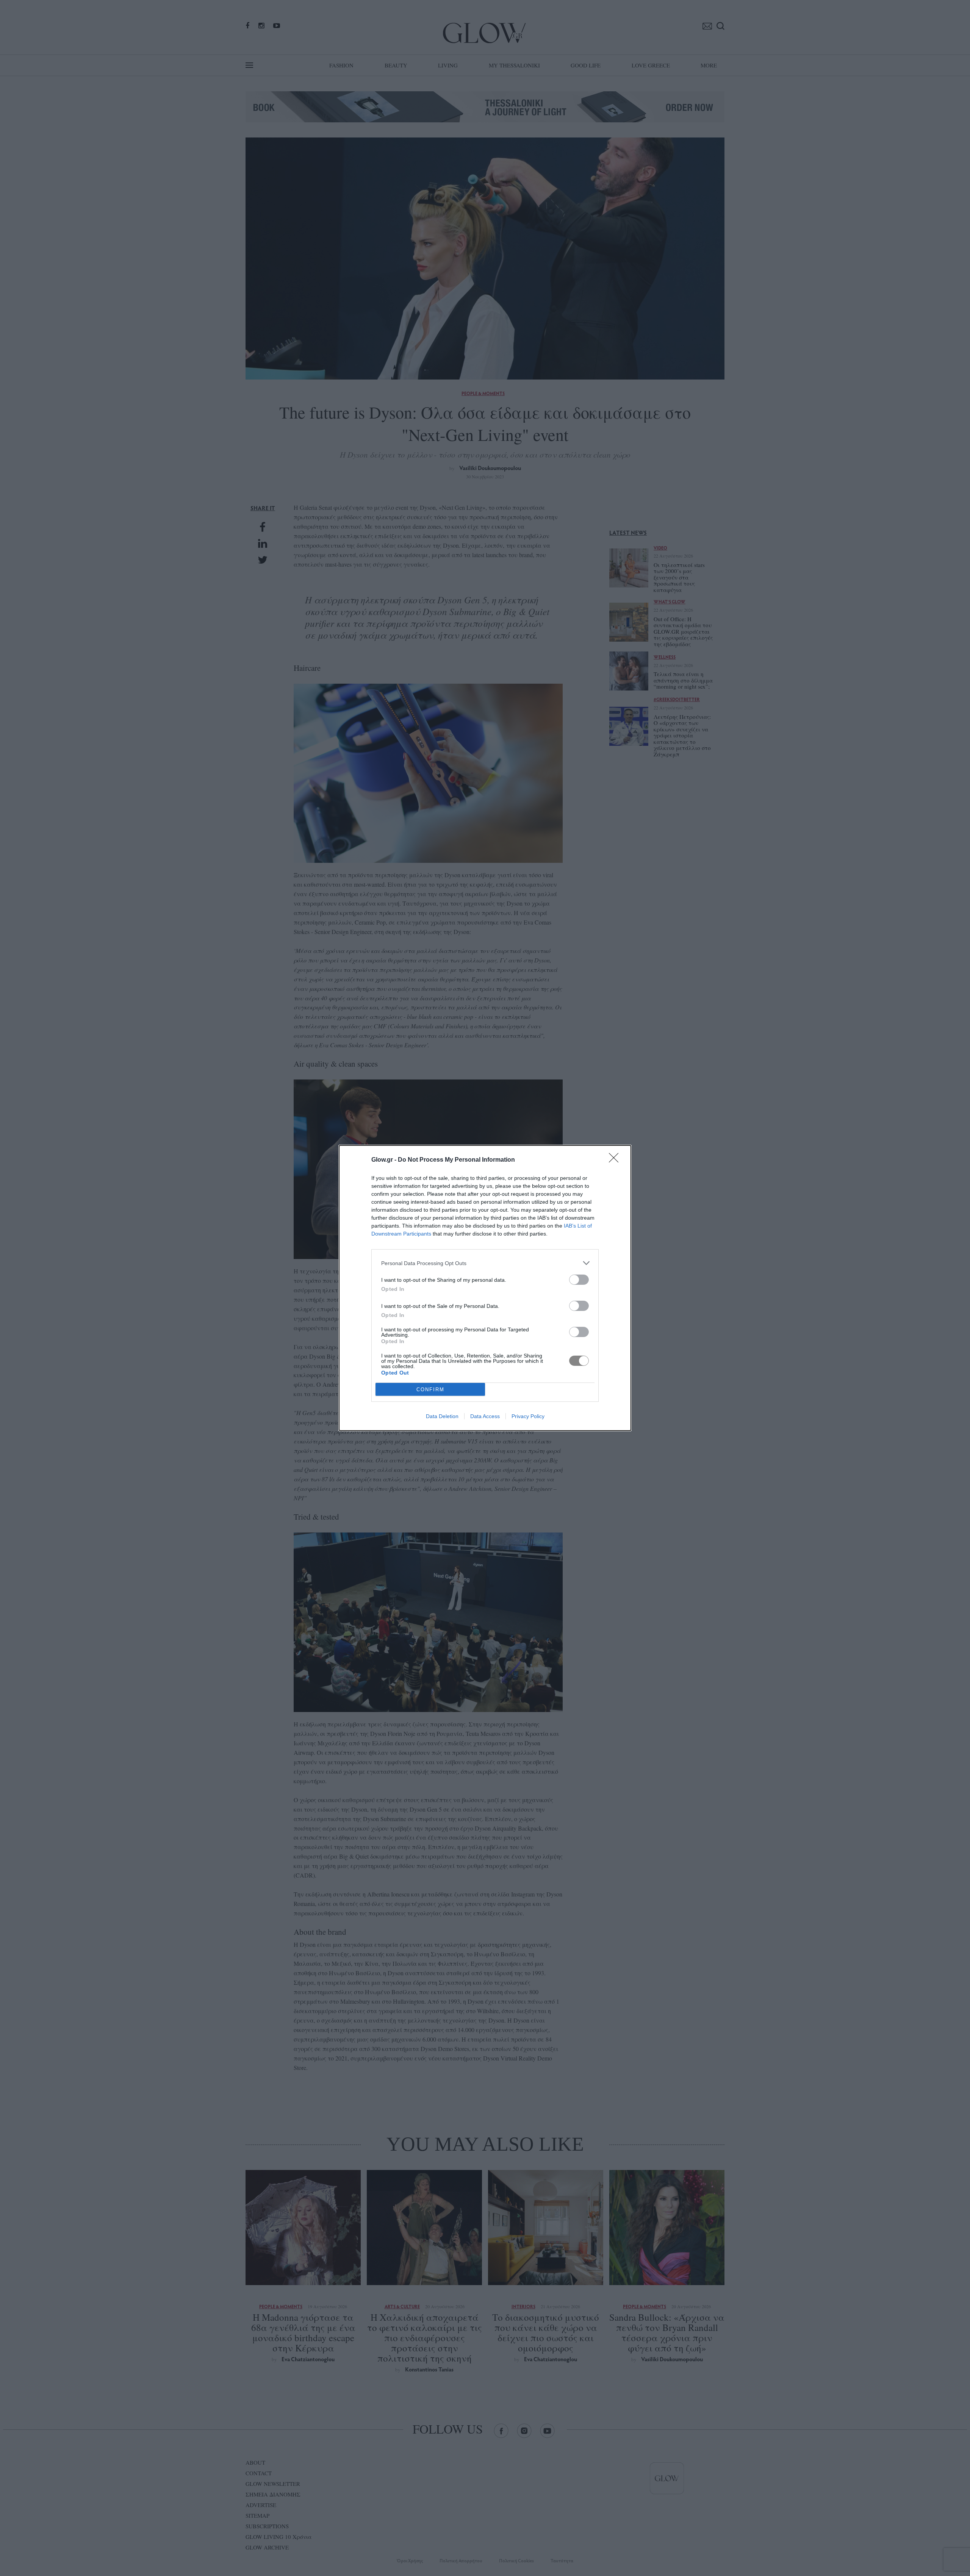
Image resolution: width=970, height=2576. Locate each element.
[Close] (616, 1160)
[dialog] (485, 1288)
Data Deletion (442, 1416)
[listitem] (485, 1263)
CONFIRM (430, 1390)
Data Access (485, 1416)
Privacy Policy (528, 1416)
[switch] (579, 1280)
